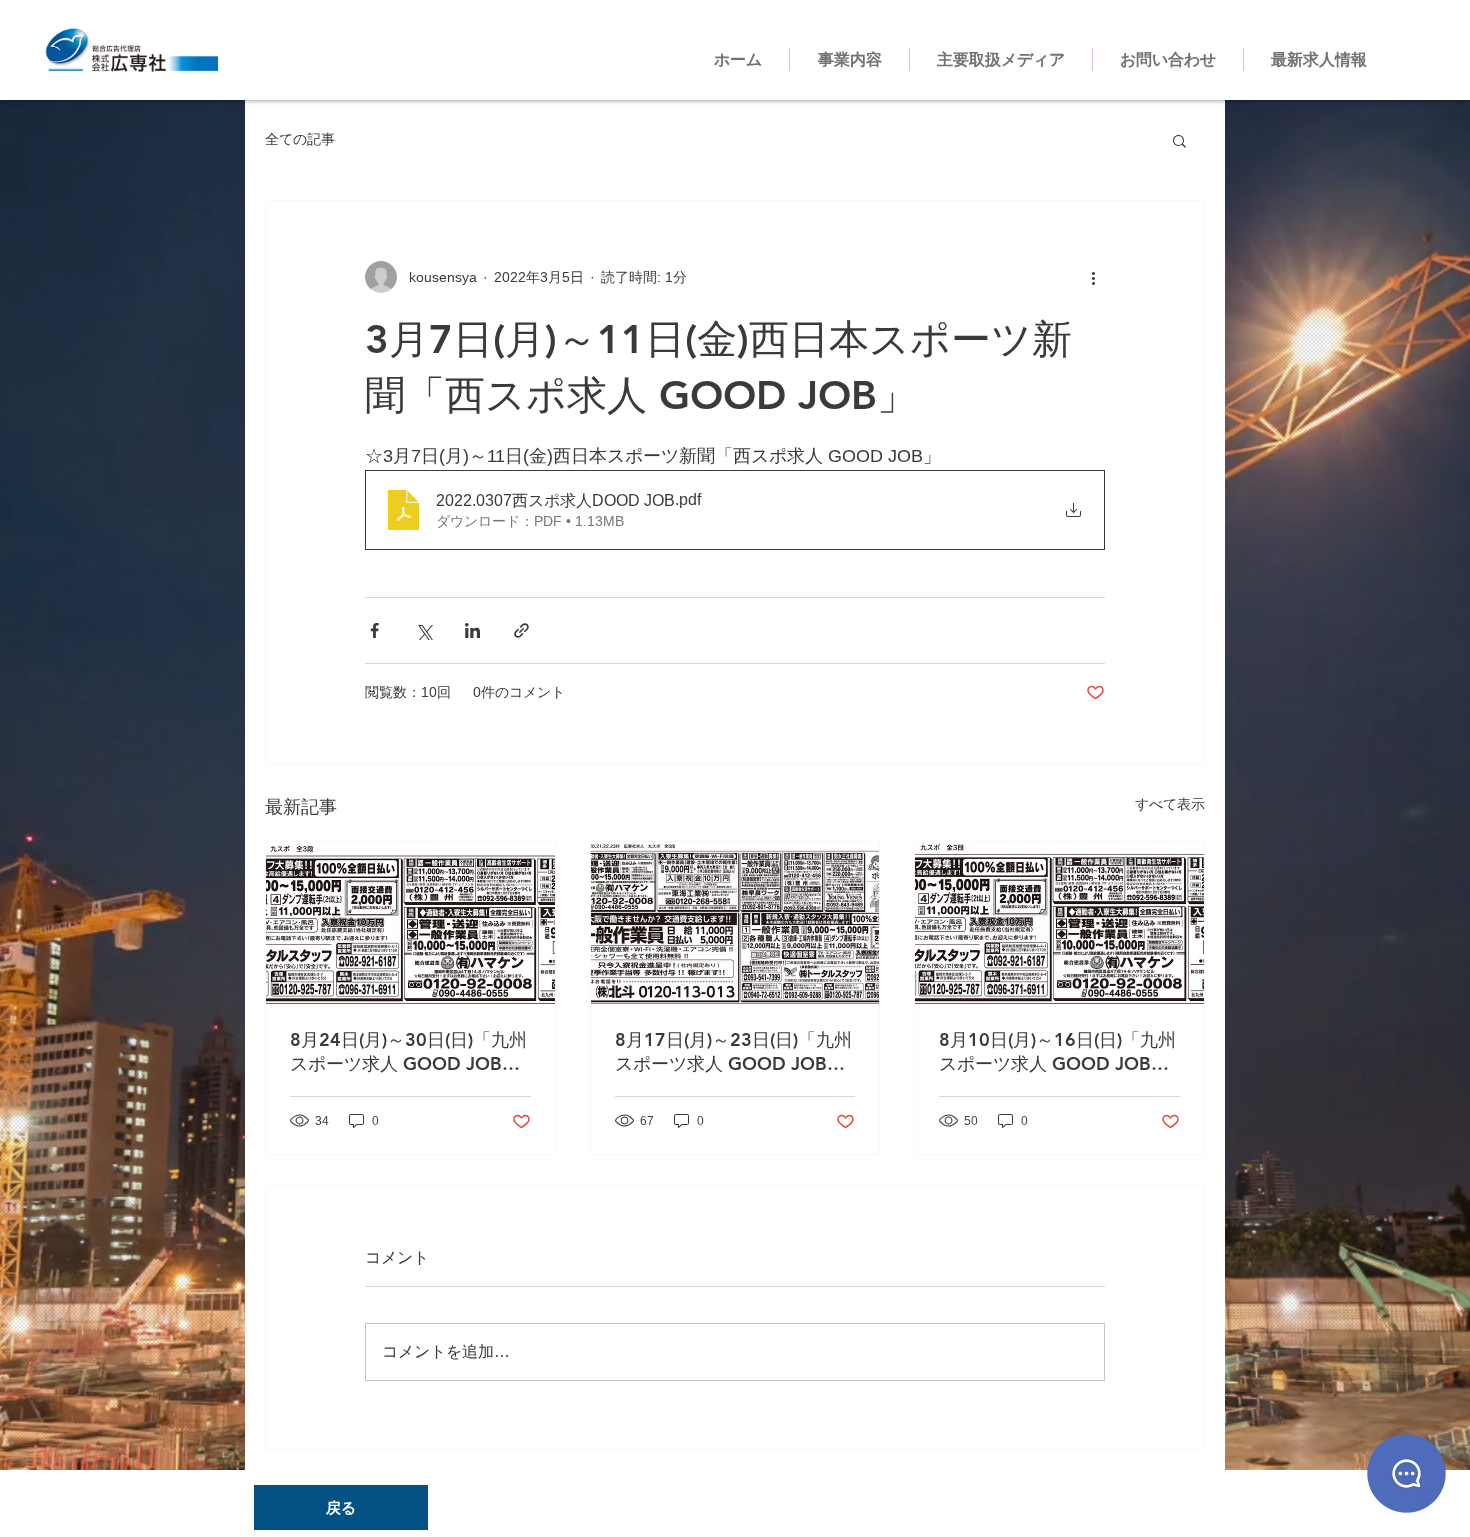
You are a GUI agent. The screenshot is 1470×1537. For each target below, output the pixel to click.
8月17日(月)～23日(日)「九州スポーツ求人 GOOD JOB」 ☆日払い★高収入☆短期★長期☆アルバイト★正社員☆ (733, 1052)
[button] (1179, 140)
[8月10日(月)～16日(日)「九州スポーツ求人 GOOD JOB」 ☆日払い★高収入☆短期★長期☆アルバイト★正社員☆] (1059, 923)
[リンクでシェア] (521, 630)
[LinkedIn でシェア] (472, 630)
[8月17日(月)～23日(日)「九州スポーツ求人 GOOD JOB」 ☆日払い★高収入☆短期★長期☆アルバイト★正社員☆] (735, 923)
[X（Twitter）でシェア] (423, 630)
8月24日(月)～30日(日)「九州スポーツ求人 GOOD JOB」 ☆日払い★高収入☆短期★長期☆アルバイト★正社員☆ (408, 1052)
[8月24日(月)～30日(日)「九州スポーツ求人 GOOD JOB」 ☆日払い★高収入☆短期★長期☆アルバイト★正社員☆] (410, 923)
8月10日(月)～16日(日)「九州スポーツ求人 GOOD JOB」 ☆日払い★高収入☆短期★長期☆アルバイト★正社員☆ (1057, 1052)
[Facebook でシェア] (374, 630)
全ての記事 (300, 139)
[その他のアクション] (1093, 277)
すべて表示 (1170, 804)
